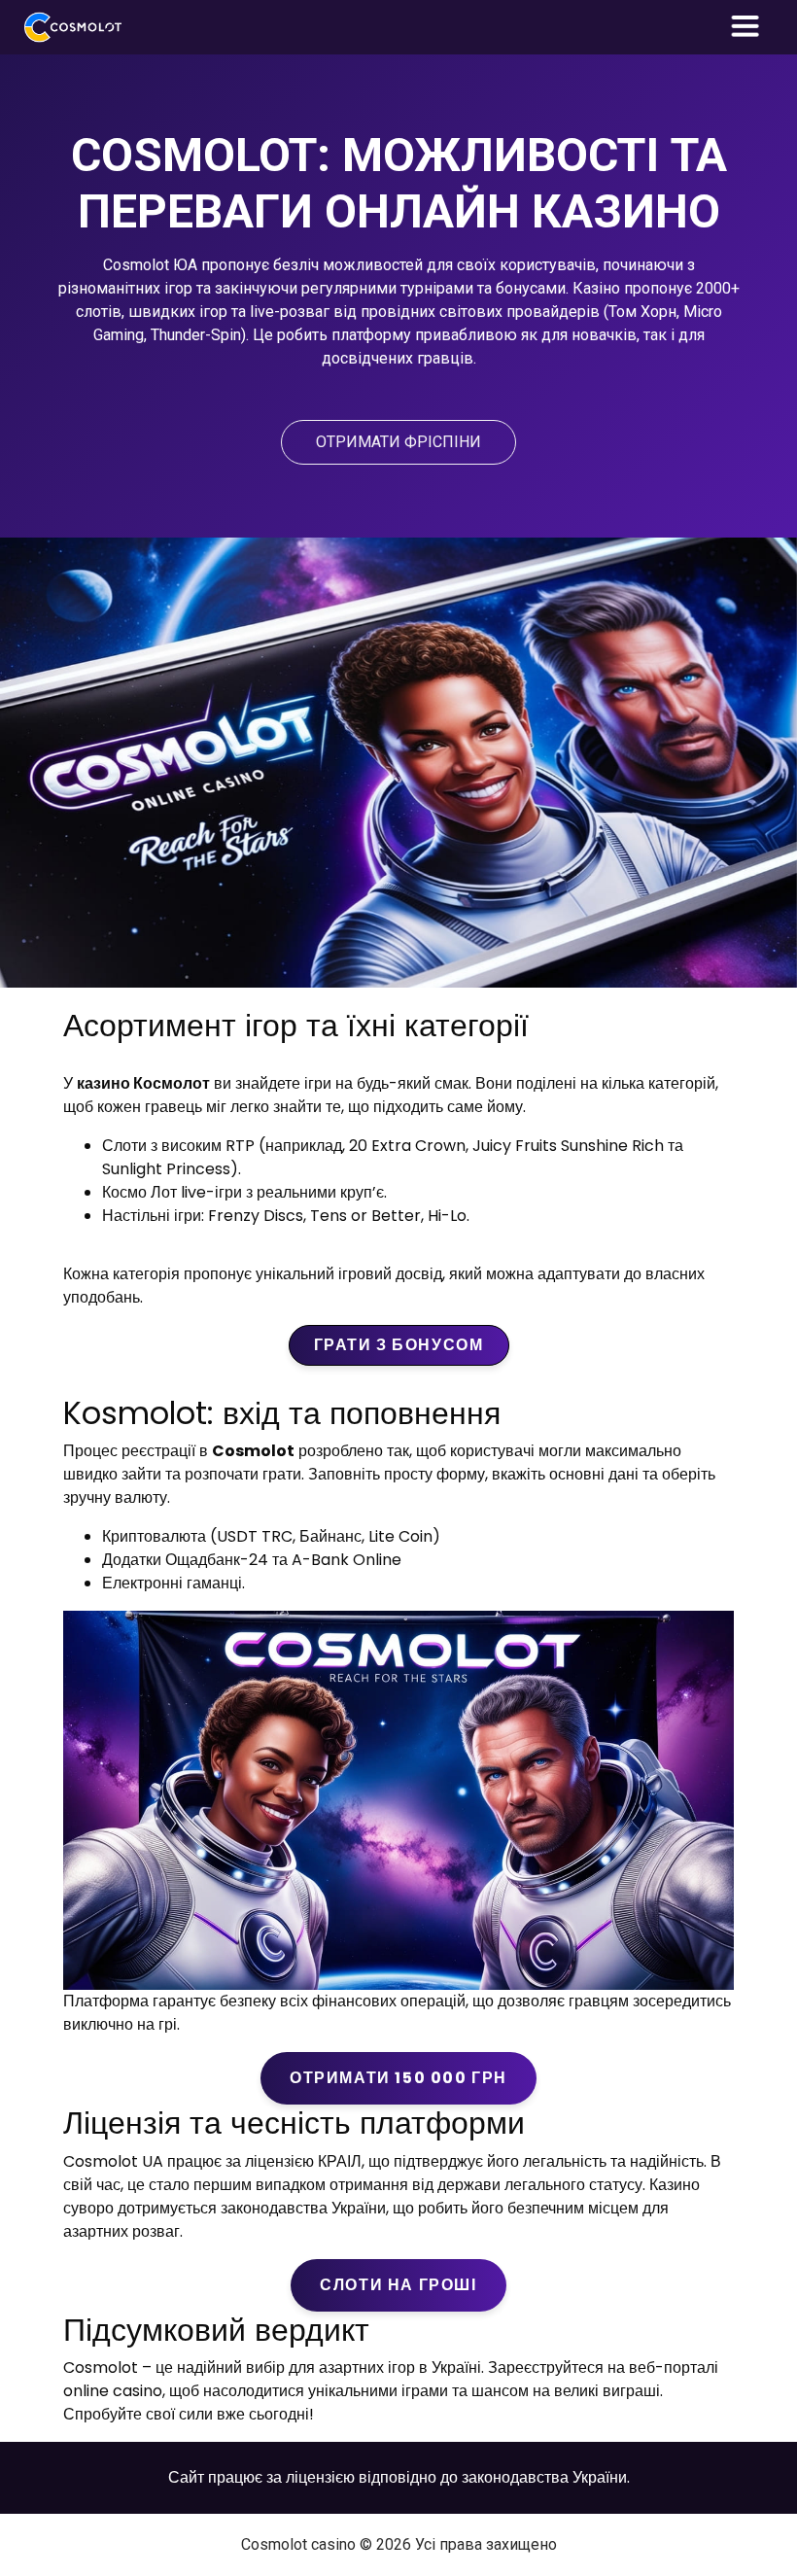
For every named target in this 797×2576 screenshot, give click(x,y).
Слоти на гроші (398, 2285)
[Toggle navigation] (745, 27)
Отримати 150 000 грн (398, 2078)
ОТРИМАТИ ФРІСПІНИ (398, 442)
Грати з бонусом (399, 1345)
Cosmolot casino (298, 2544)
